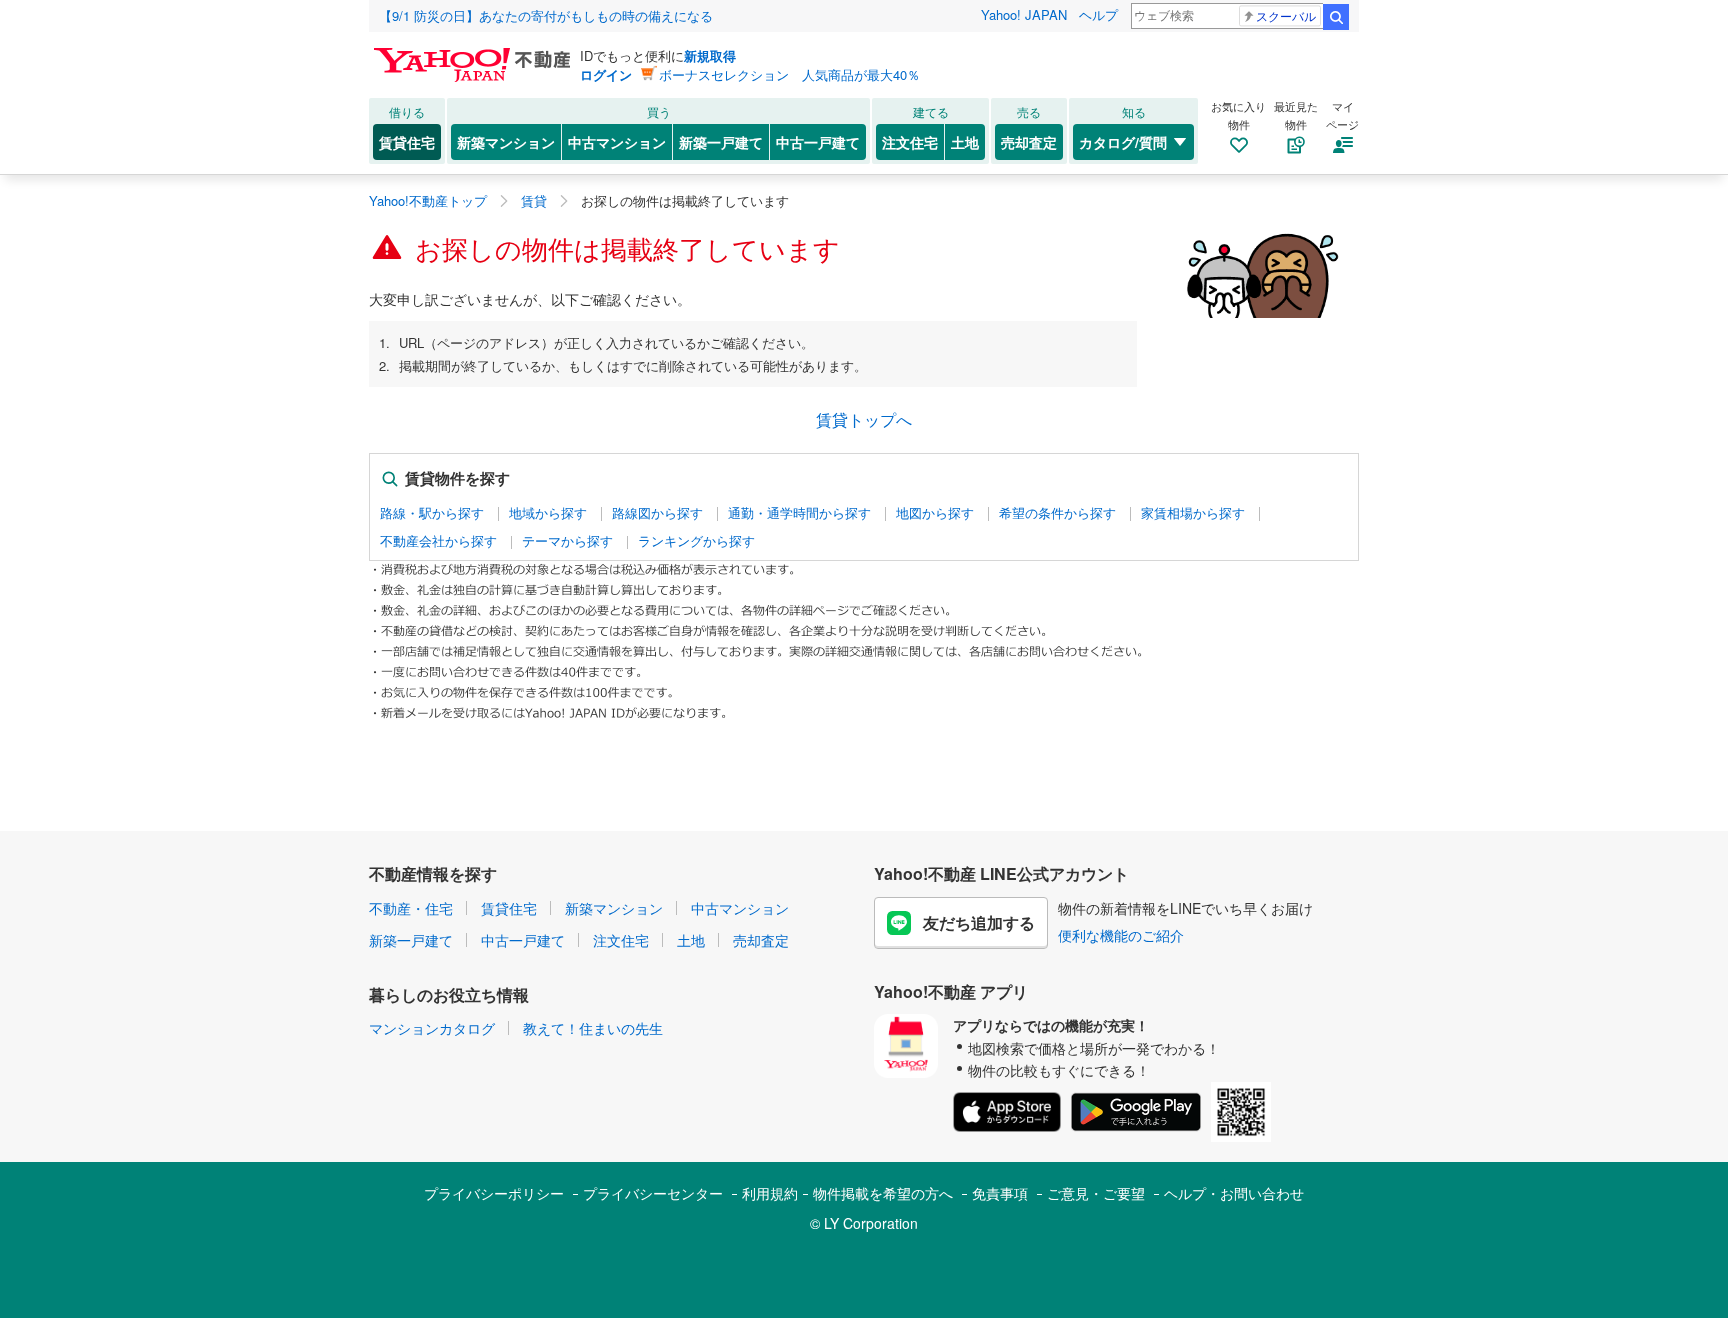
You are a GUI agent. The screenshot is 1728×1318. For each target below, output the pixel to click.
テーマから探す (567, 541)
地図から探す (935, 513)
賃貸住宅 (407, 142)
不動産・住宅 (411, 908)
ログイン (606, 74)
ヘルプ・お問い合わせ (1234, 1193)
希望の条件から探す (1057, 513)
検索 (1336, 17)
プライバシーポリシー (494, 1193)
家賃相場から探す (1193, 513)
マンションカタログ (432, 1028)
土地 (965, 142)
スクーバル (1286, 15)
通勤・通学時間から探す (799, 513)
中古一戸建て (818, 142)
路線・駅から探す (432, 513)
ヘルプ (1098, 14)
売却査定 (1029, 142)
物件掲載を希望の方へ (883, 1193)
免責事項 (1000, 1193)
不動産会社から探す (438, 541)
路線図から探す (657, 513)
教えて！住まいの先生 (593, 1028)
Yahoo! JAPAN (1024, 14)
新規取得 (710, 55)
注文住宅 (910, 142)
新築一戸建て (721, 142)
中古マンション (617, 142)
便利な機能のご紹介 (1121, 935)
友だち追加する (979, 922)
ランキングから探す (696, 541)
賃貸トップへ (864, 419)
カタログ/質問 (1123, 142)
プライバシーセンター (653, 1193)
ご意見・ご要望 (1096, 1193)
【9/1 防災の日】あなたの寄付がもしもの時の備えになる (546, 15)
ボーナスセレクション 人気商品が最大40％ (789, 74)
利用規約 (770, 1193)
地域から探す (548, 513)
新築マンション (506, 142)
